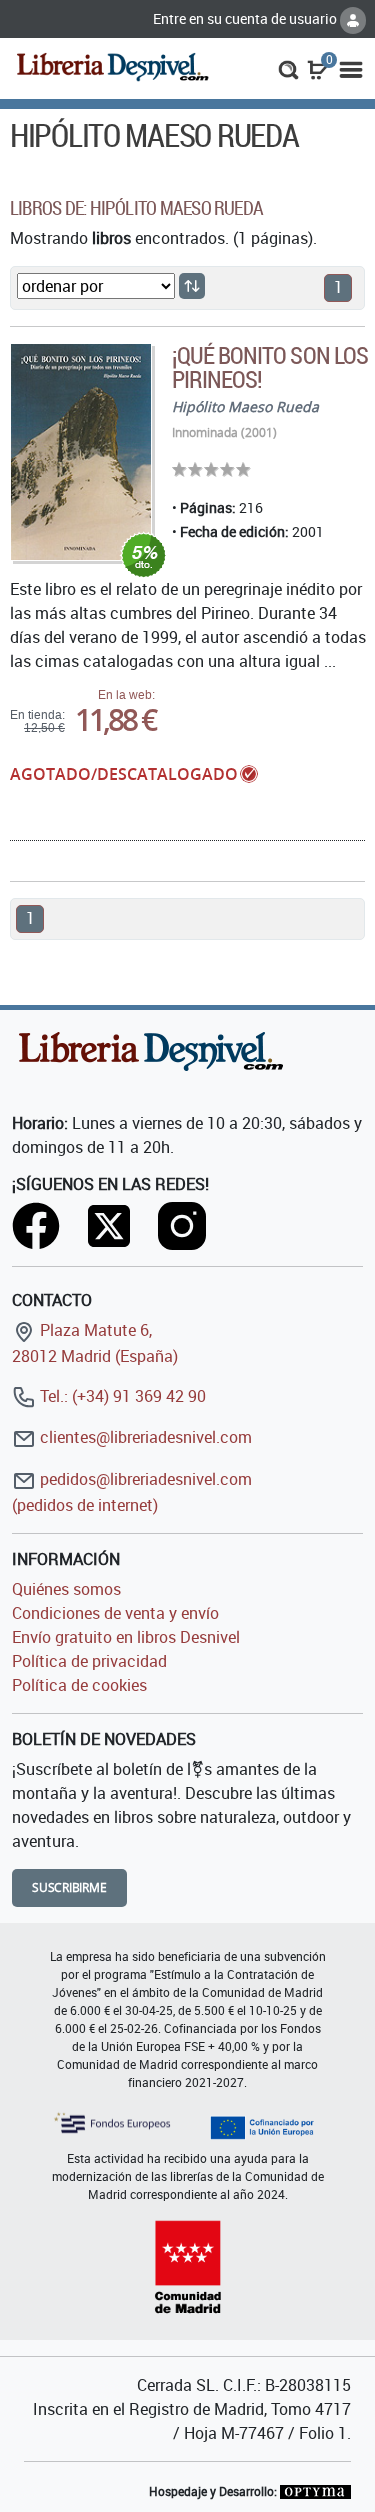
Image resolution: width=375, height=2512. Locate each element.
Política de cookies (79, 1685)
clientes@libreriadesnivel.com (144, 1437)
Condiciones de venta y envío (115, 1613)
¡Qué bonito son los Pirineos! (270, 367)
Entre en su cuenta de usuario (246, 18)
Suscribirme (69, 1887)
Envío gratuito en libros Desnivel (126, 1637)
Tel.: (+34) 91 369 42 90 (121, 1396)
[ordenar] (192, 286)
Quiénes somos (66, 1589)
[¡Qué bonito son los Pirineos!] (81, 452)
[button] (288, 68)
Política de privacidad (89, 1661)
